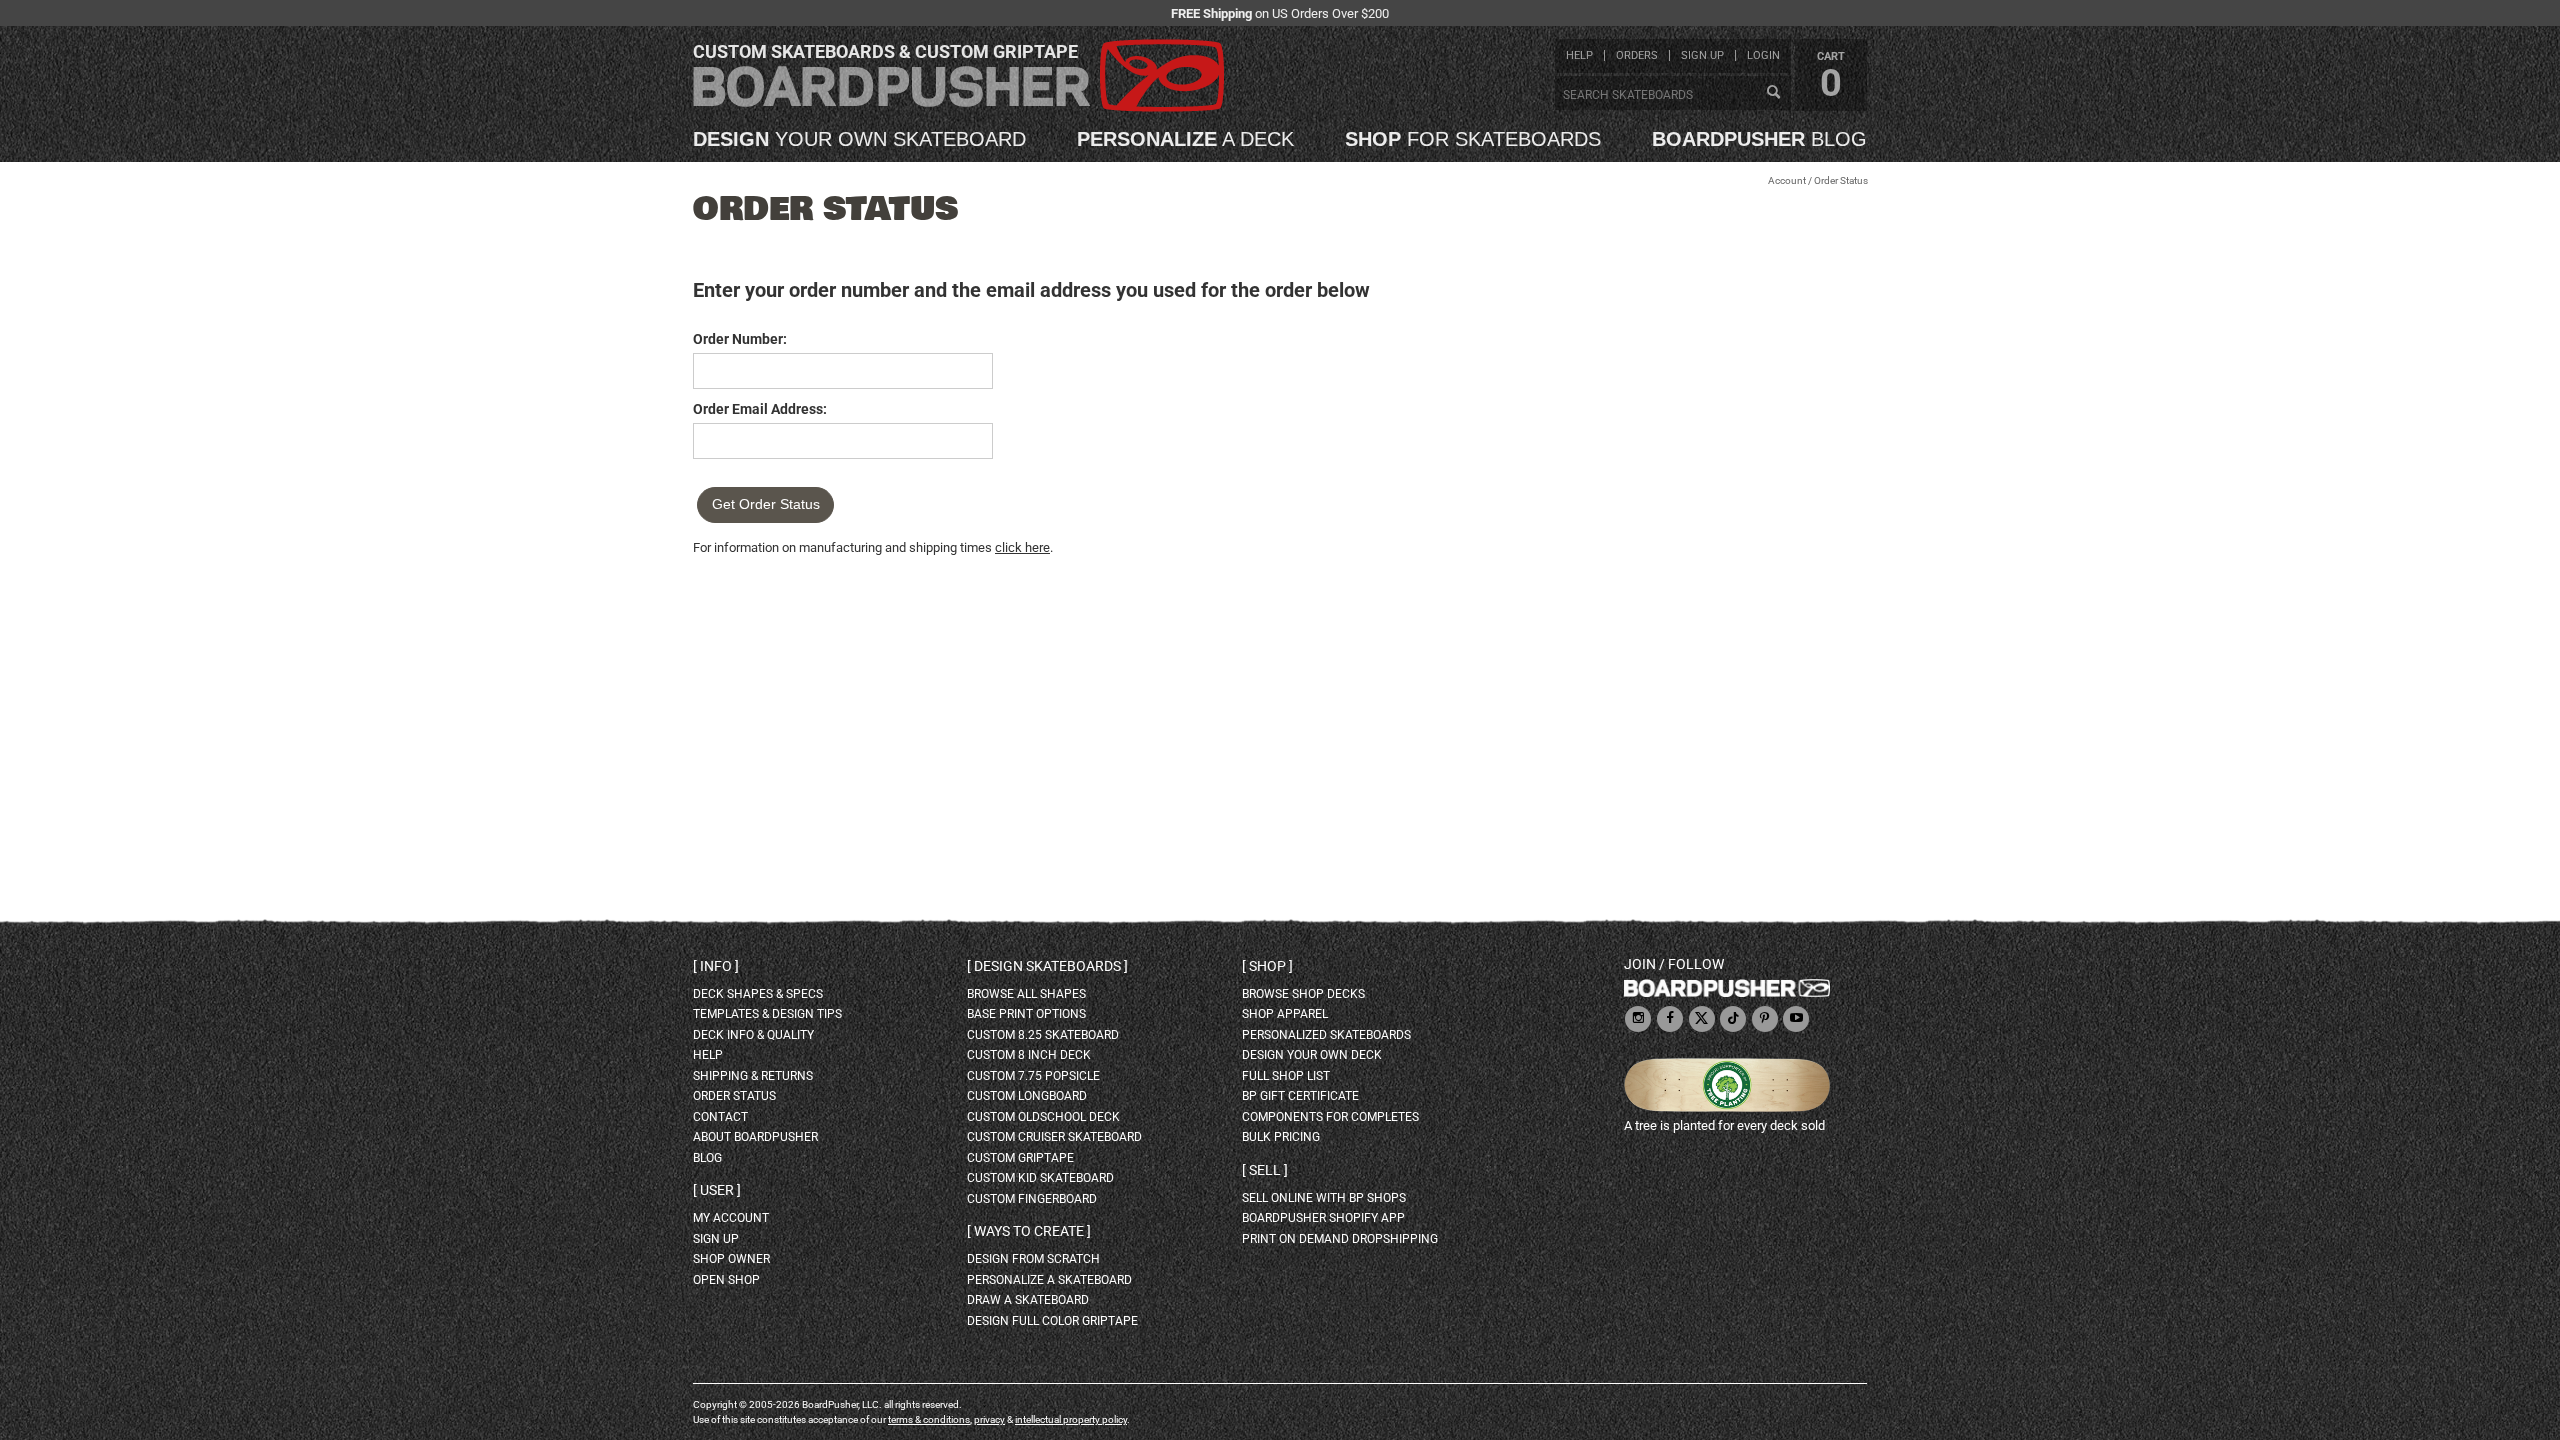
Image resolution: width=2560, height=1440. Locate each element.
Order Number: (740, 339)
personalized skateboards (1326, 1035)
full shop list (1286, 1076)
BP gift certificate (1300, 1096)
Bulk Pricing (1281, 1137)
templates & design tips (767, 1014)
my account (731, 1218)
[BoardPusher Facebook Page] (1670, 1019)
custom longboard (1027, 1096)
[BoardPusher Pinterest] (1765, 1019)
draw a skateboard (1028, 1300)
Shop (1267, 966)
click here (1022, 547)
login (1763, 55)
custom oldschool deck (1043, 1117)
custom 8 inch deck (1029, 1055)
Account (1787, 180)
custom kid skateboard (1040, 1178)
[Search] (1773, 93)
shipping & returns (753, 1076)
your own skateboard (859, 139)
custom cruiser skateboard (1054, 1137)
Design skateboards (1047, 966)
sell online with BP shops (1324, 1198)
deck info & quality (753, 1035)
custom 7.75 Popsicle (1033, 1076)
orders (1637, 55)
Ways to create (1029, 1231)
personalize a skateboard (1049, 1280)
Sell (1265, 1170)
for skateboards (1473, 139)
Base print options (1026, 1014)
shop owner (731, 1259)
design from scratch (1033, 1259)
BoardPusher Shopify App (1323, 1218)
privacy (989, 1419)
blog (1759, 139)
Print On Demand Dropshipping (1340, 1239)
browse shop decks (1303, 994)
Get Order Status (766, 504)
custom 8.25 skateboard (1043, 1035)
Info (716, 966)
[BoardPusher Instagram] (1638, 1019)
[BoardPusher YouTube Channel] (1796, 1019)
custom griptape (1020, 1158)
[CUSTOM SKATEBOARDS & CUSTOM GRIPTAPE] (958, 107)
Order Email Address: (760, 409)
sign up (1702, 55)
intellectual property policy (1071, 1419)
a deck (1185, 139)
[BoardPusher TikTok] (1733, 1019)
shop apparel (1285, 1014)
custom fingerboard (1032, 1199)
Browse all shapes (1026, 994)
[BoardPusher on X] (1702, 1019)
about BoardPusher (755, 1137)
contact (720, 1117)
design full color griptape (1052, 1321)
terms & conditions (929, 1419)
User (717, 1190)
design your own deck (1312, 1055)
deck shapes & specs (758, 994)
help (1579, 55)
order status (734, 1096)
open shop (726, 1280)
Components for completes (1330, 1117)
